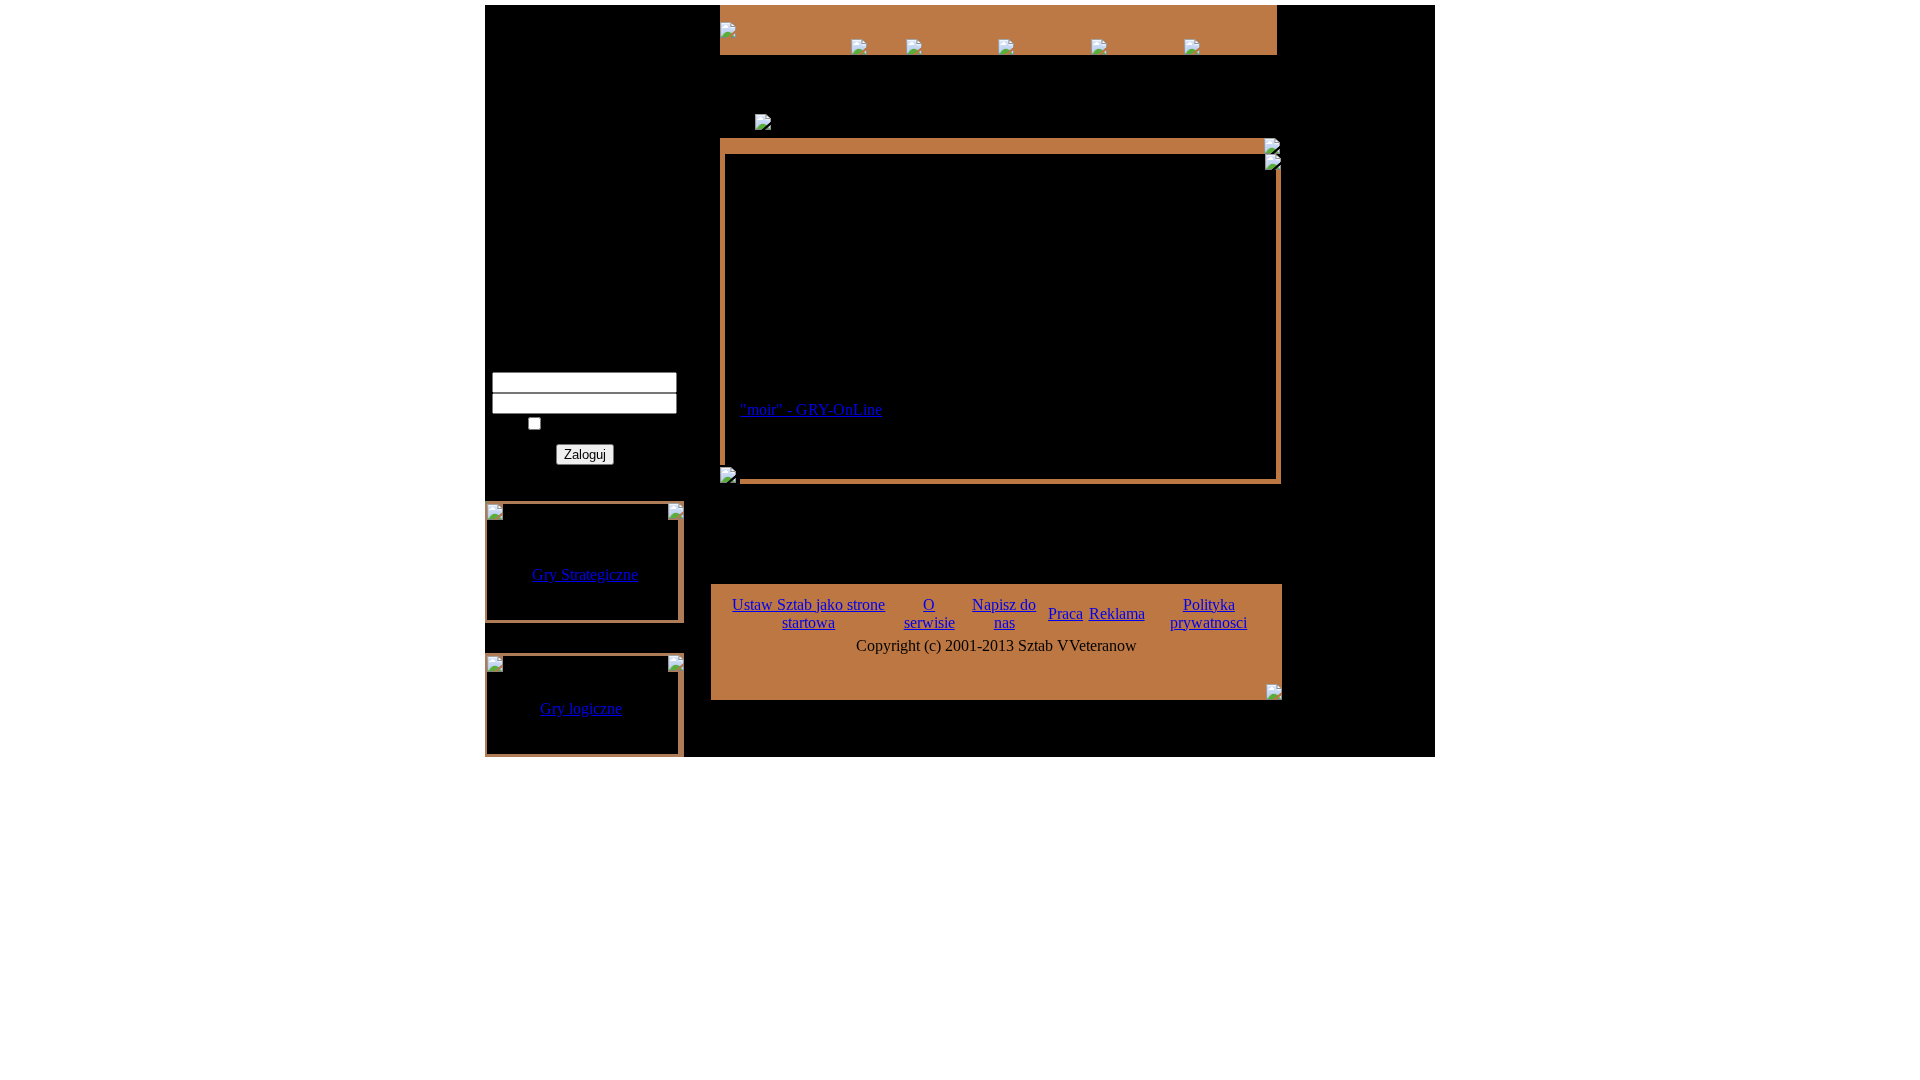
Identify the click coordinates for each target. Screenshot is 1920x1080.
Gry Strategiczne (585, 574)
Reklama (1117, 613)
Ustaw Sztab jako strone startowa (808, 613)
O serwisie (929, 613)
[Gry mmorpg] (859, 49)
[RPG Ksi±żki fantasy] (914, 49)
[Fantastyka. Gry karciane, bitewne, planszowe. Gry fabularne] (1006, 49)
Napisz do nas (1004, 613)
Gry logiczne (581, 708)
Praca (1065, 613)
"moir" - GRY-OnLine (811, 409)
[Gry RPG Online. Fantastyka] (728, 32)
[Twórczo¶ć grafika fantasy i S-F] (1099, 49)
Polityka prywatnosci (1208, 613)
